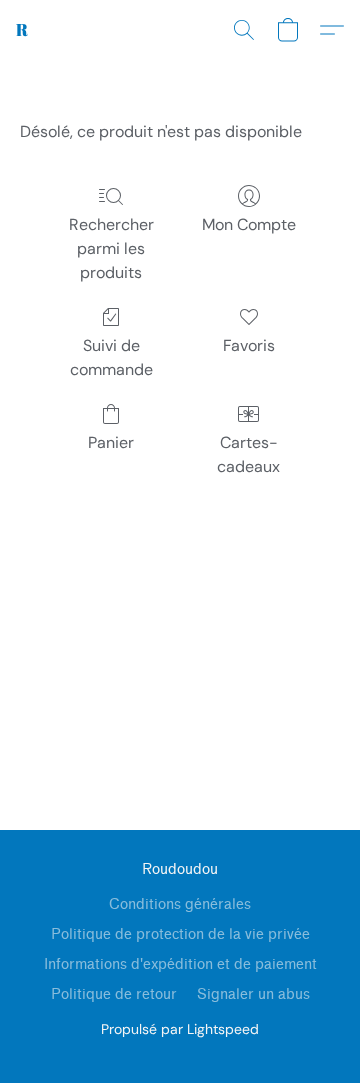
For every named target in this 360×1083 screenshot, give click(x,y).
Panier (111, 442)
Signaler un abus (253, 994)
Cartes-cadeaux (248, 454)
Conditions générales (180, 904)
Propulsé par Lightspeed (180, 1029)
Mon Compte (249, 224)
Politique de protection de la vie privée (180, 934)
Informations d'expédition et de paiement (180, 964)
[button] (22, 30)
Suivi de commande (111, 357)
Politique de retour (114, 994)
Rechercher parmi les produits (111, 248)
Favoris (249, 345)
